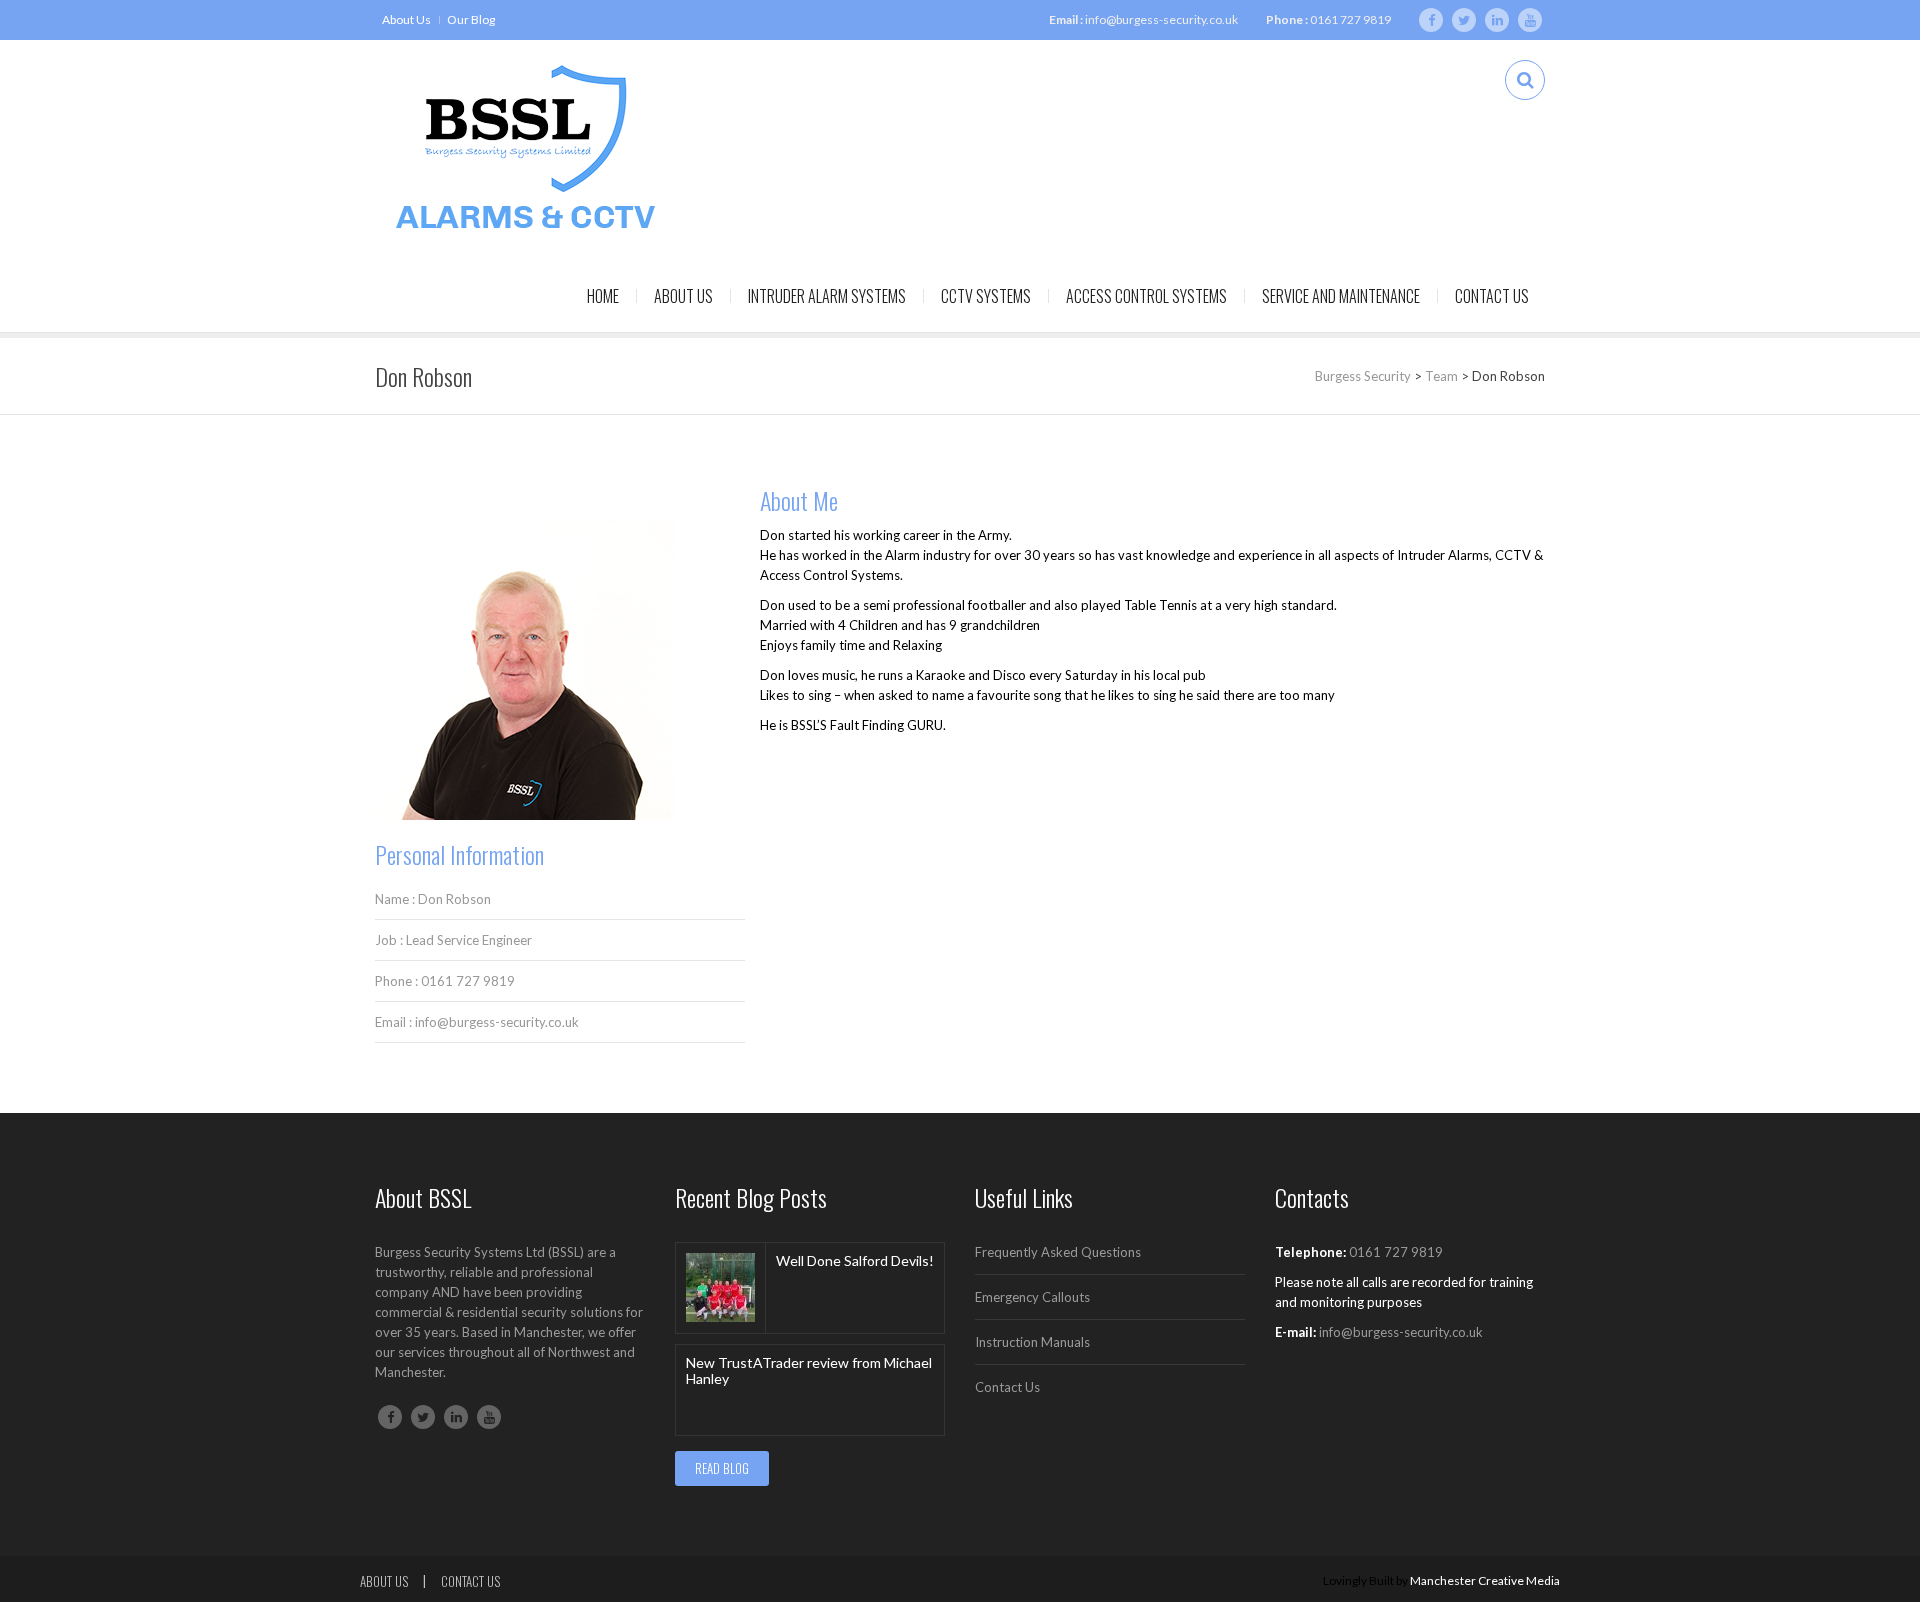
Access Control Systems (1146, 296)
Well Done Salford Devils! (855, 1260)
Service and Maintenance (1341, 296)
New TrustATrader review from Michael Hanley (809, 1371)
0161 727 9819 (1350, 19)
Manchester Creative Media (1485, 1580)
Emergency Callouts (1032, 1297)
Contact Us (1492, 296)
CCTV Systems (986, 296)
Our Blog (471, 19)
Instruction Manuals (1032, 1342)
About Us (406, 19)
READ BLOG (722, 1468)
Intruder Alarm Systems (827, 296)
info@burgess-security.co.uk (1161, 19)
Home (603, 296)
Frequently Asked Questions (1058, 1252)
